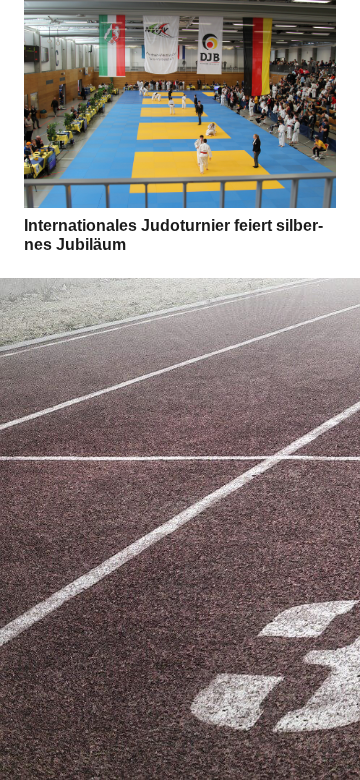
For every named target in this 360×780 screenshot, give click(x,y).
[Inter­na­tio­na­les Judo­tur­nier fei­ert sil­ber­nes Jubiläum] (180, 104)
